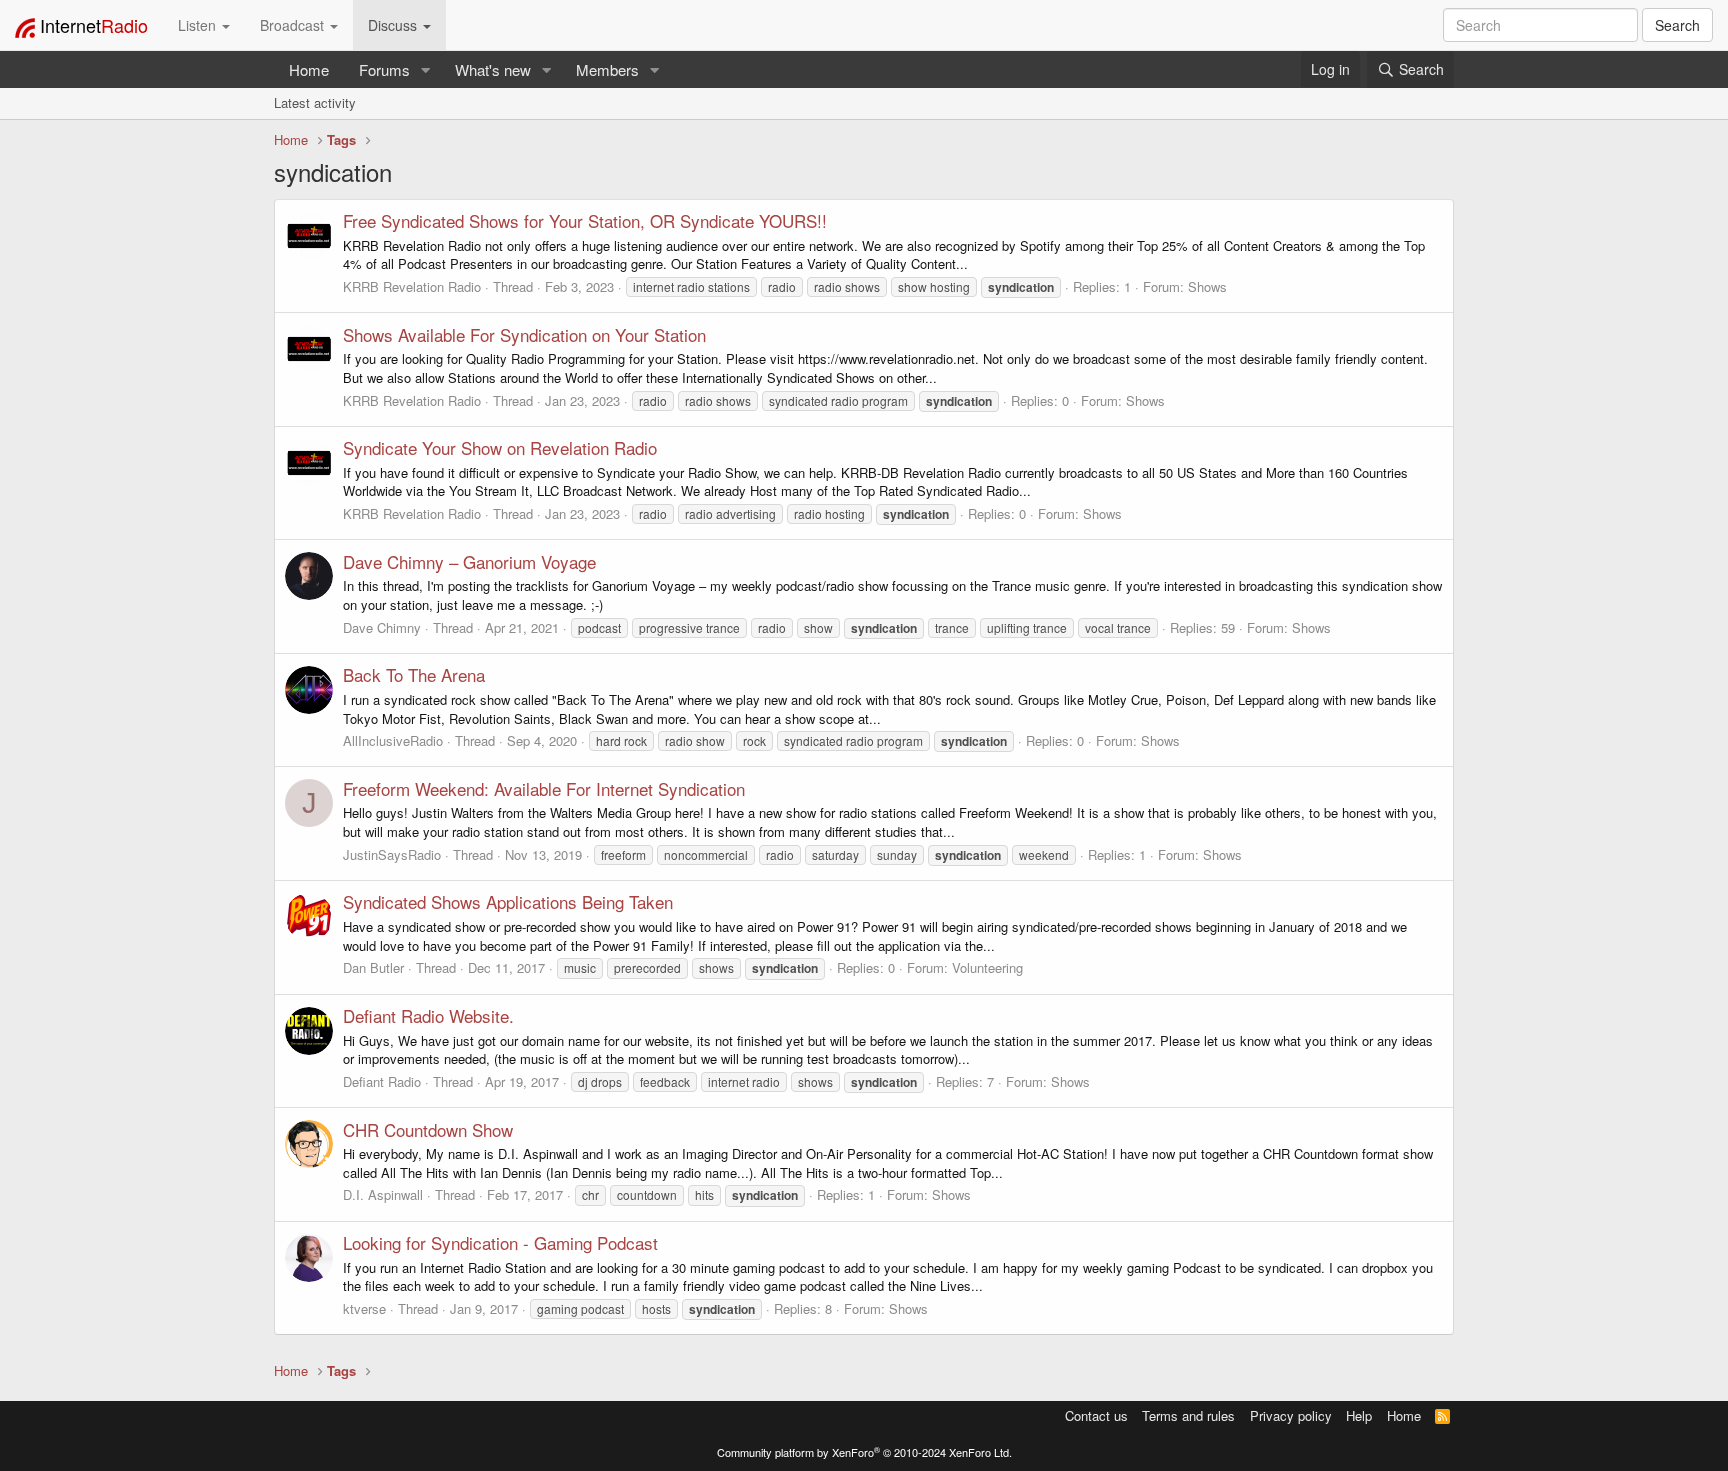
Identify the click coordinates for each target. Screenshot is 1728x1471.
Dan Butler (373, 967)
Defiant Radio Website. (428, 1015)
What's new (493, 69)
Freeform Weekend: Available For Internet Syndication (544, 788)
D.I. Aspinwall (383, 1194)
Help (1359, 1415)
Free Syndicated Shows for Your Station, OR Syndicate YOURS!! (585, 220)
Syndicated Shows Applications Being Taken (508, 901)
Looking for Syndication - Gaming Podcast (500, 1242)
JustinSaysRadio (392, 854)
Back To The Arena (414, 674)
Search (1677, 25)
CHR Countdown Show (428, 1129)
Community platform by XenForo (864, 1452)
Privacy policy (1291, 1415)
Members (607, 69)
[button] (426, 69)
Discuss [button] (394, 25)
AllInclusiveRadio (393, 740)
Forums (384, 69)
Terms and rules (1188, 1415)
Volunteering (987, 967)
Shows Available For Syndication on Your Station (524, 334)
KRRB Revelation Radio (412, 286)
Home (309, 69)
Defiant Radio (382, 1081)
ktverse (364, 1308)
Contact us (1096, 1415)
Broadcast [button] (294, 25)
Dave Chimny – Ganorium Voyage (469, 561)
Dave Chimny (382, 627)
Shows (1207, 286)
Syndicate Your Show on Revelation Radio (500, 447)
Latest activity (315, 102)
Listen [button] (199, 25)
